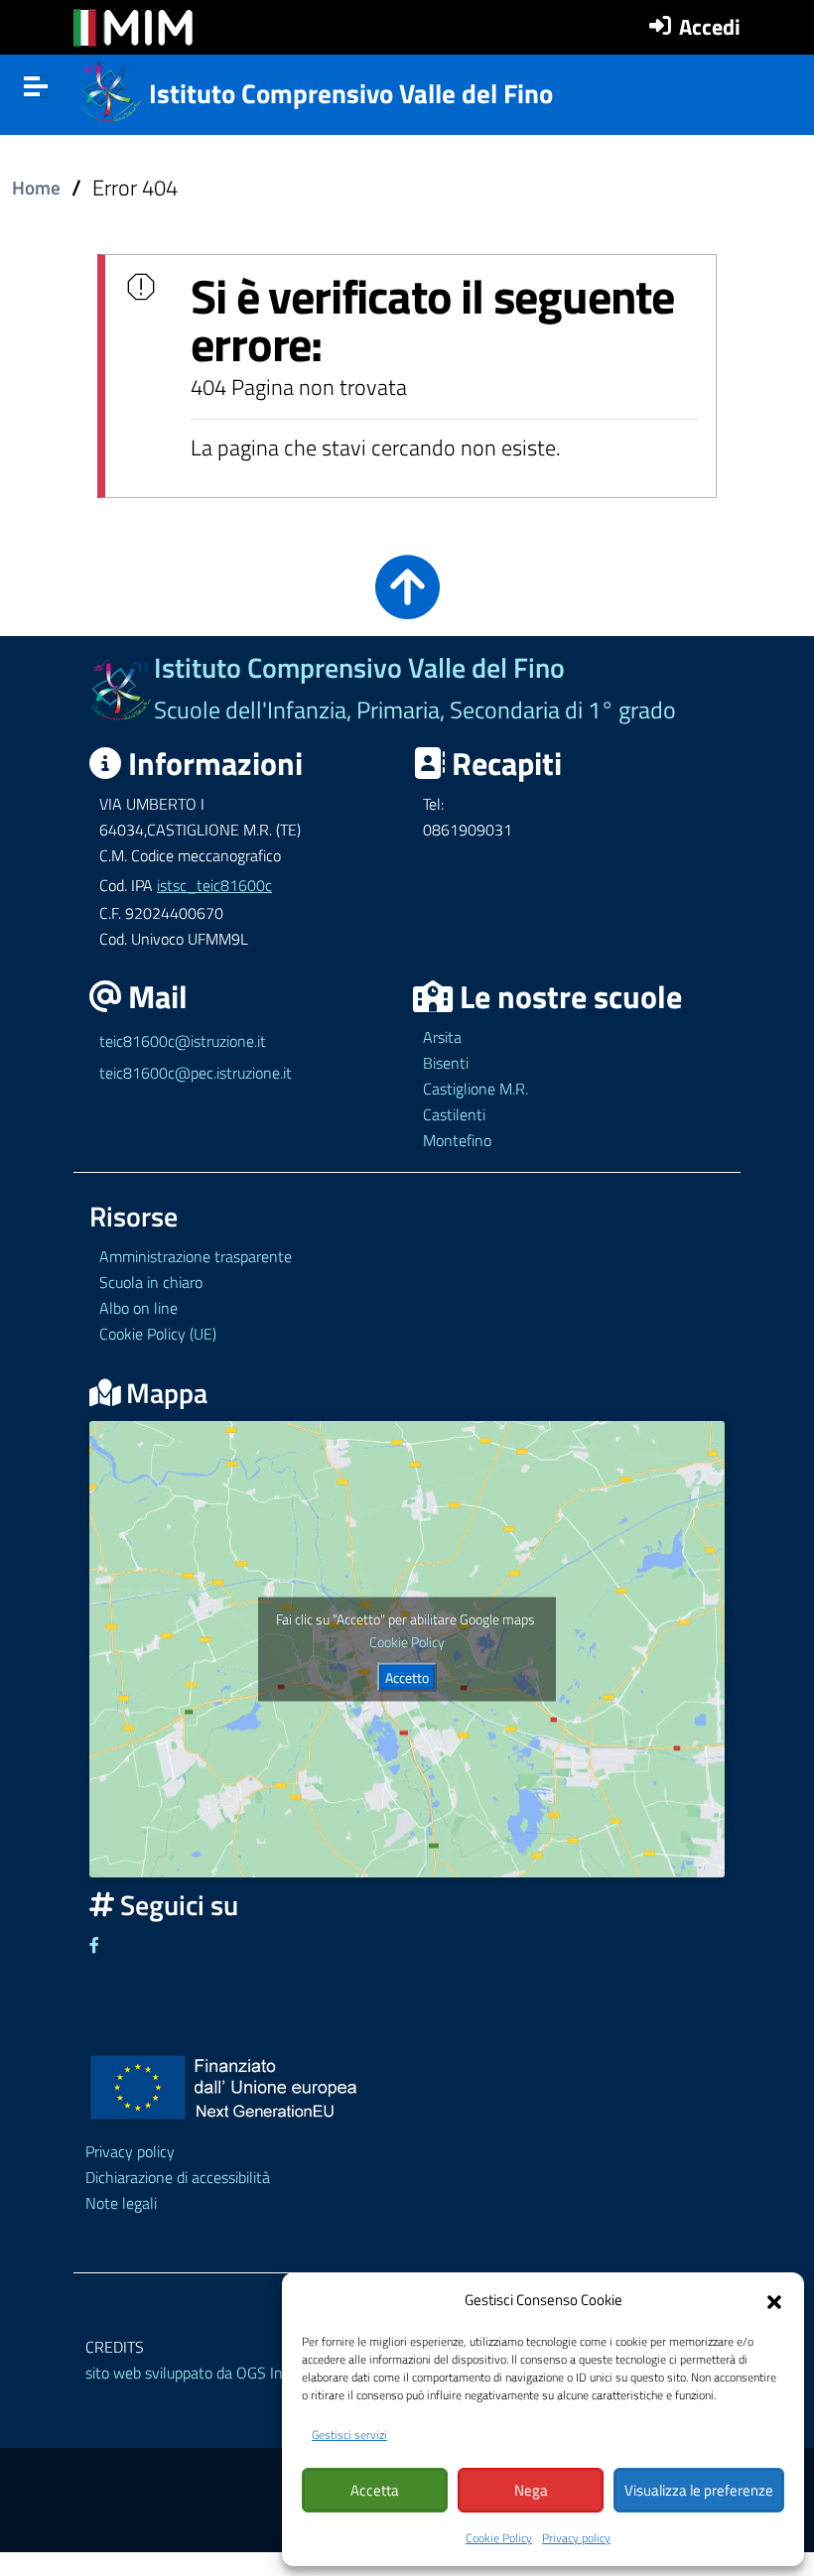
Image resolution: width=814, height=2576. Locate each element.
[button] (774, 2300)
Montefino (457, 1140)
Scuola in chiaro (151, 1282)
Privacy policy (576, 2538)
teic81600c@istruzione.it (183, 1041)
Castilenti (454, 1114)
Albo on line (138, 1308)
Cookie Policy (499, 2538)
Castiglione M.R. (475, 1089)
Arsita (442, 1037)
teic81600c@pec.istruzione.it (196, 1073)
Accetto (407, 1676)
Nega (531, 2490)
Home (36, 188)
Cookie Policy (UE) (158, 1334)
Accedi (710, 27)
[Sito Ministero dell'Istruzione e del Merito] (133, 28)
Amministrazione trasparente (196, 1256)
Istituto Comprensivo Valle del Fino (351, 93)
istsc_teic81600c (214, 885)
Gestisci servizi (349, 2435)
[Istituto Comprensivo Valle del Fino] (112, 89)
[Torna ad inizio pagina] (407, 603)
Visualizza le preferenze (699, 2490)
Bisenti (446, 1063)
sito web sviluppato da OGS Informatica (215, 2373)
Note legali (121, 2203)
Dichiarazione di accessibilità (178, 2177)
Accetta (375, 2490)
